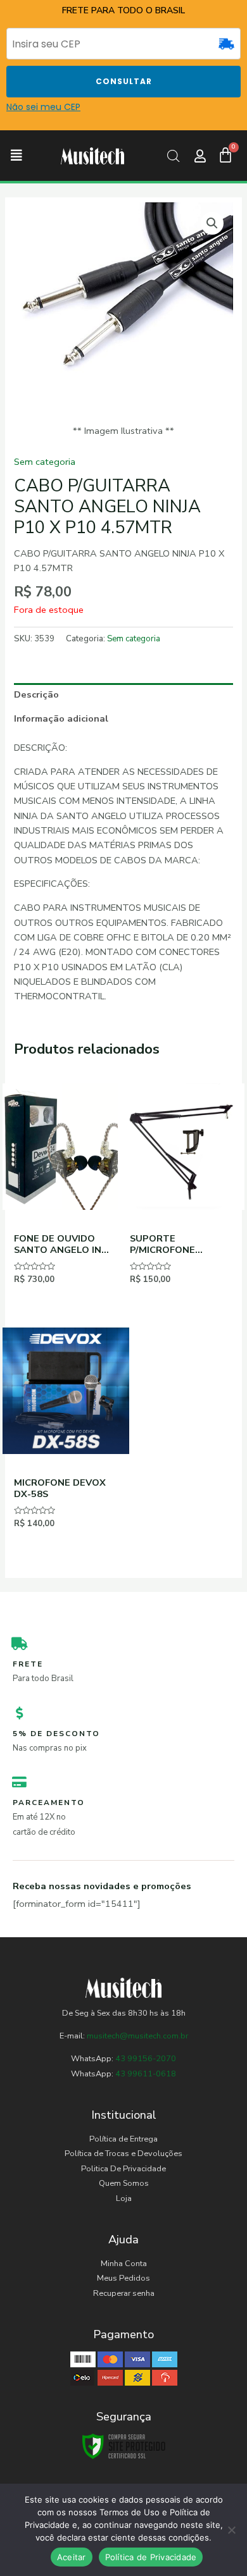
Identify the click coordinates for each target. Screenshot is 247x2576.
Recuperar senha (124, 2293)
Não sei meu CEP (43, 107)
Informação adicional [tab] (61, 718)
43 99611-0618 (146, 2074)
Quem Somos (124, 2183)
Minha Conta (124, 2264)
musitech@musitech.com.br (137, 2036)
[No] (231, 2530)
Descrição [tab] (36, 694)
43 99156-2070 (145, 2059)
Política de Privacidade (151, 2557)
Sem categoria (45, 462)
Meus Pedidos (123, 2278)
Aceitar (72, 2557)
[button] (16, 156)
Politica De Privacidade (123, 2169)
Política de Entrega (123, 2139)
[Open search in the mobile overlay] (173, 156)
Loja (124, 2198)
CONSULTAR (124, 81)
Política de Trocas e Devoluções (123, 2154)
